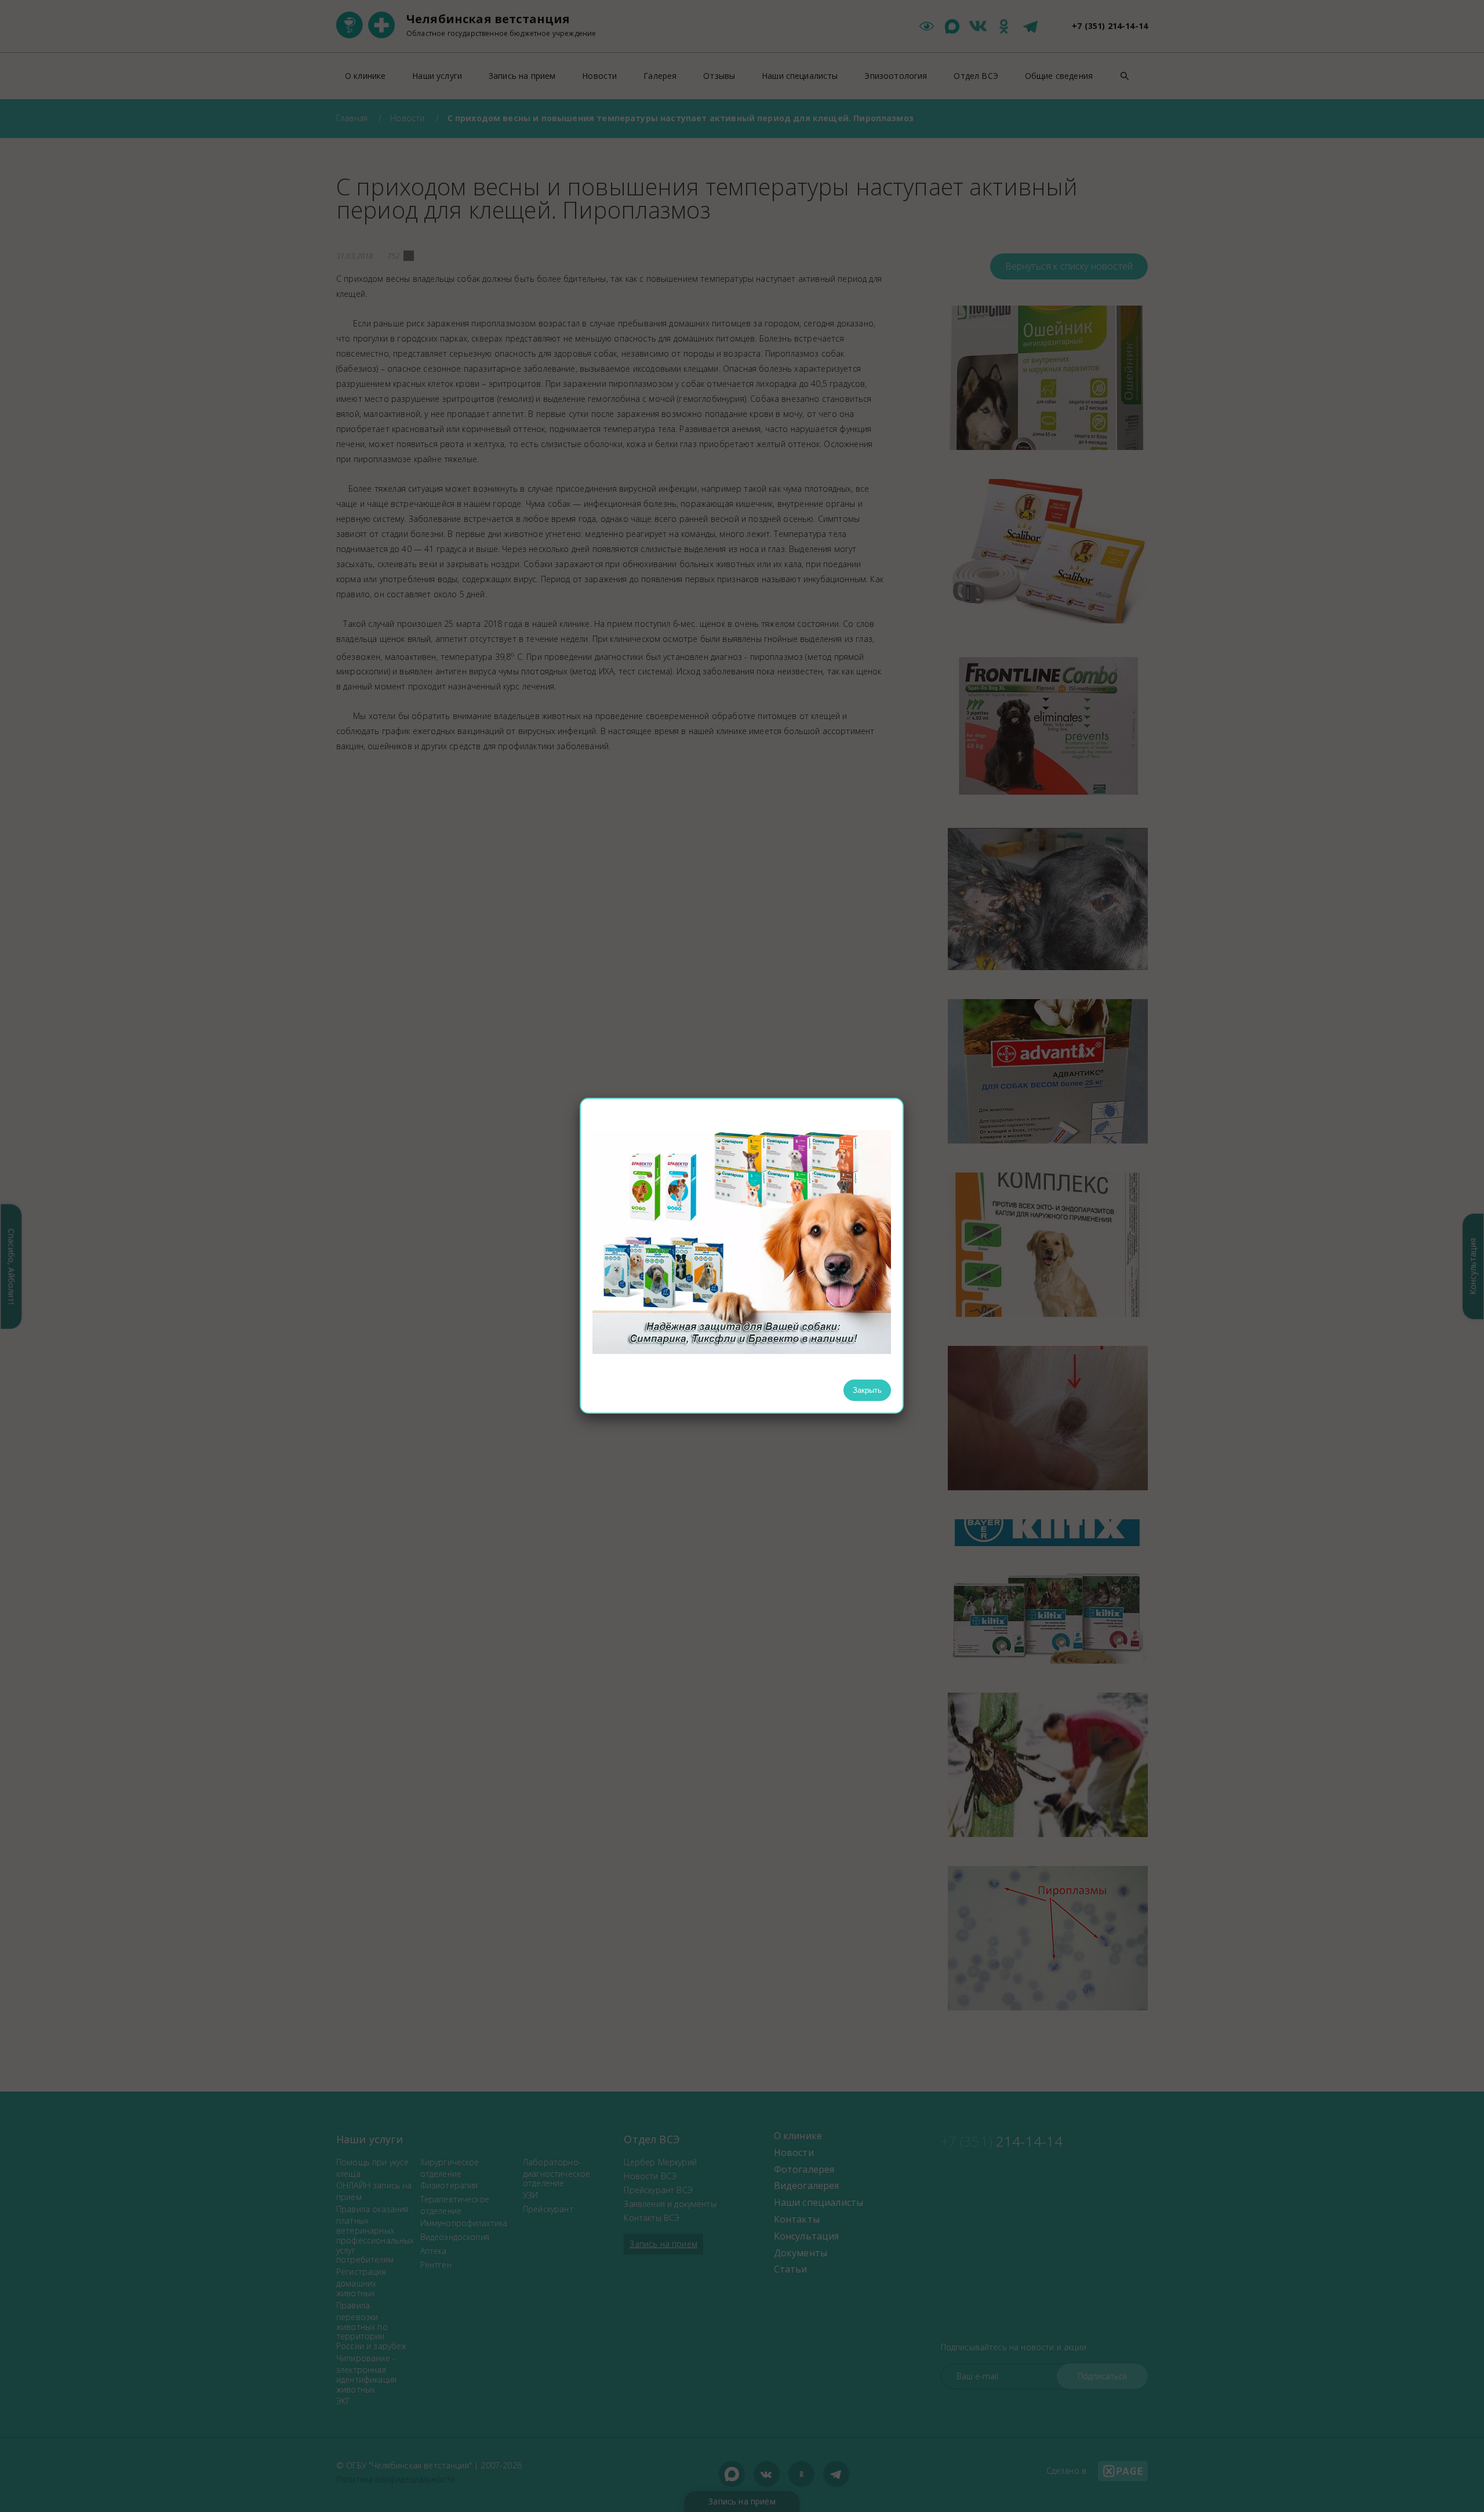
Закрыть (867, 1390)
